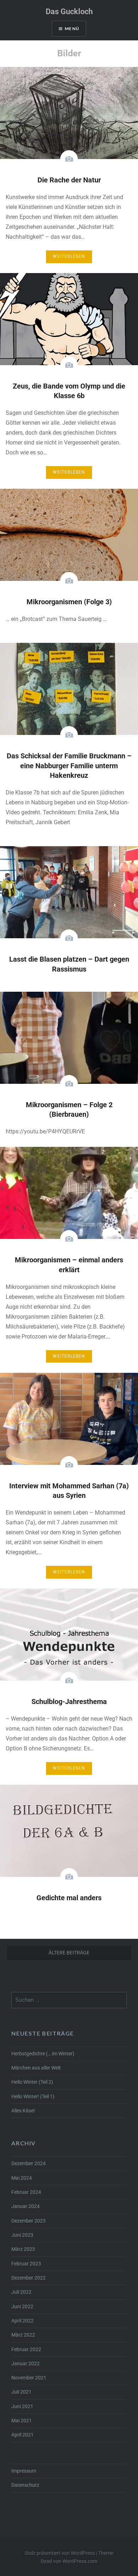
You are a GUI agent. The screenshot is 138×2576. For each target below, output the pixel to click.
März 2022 (23, 2335)
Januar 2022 (25, 2364)
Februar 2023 (26, 2264)
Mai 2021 (22, 2421)
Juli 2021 (21, 2392)
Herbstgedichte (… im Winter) (43, 2054)
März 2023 (23, 2249)
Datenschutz (25, 2485)
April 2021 (22, 2435)
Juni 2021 (22, 2407)
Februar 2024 (26, 2192)
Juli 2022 (21, 2292)
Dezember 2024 (28, 2164)
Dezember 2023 (28, 2221)
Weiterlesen (69, 256)
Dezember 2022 (28, 2278)
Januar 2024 (25, 2206)
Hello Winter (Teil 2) (32, 2082)
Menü (72, 29)
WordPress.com (80, 2561)
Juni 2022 (22, 2307)
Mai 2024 (22, 2178)
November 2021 (29, 2378)
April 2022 (22, 2321)
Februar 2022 (26, 2349)
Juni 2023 (22, 2235)
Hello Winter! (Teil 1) (33, 2097)
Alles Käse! (23, 2111)
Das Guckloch (69, 12)
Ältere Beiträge (69, 1953)
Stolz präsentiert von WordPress (60, 2553)
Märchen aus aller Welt (36, 2068)
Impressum (24, 2471)
